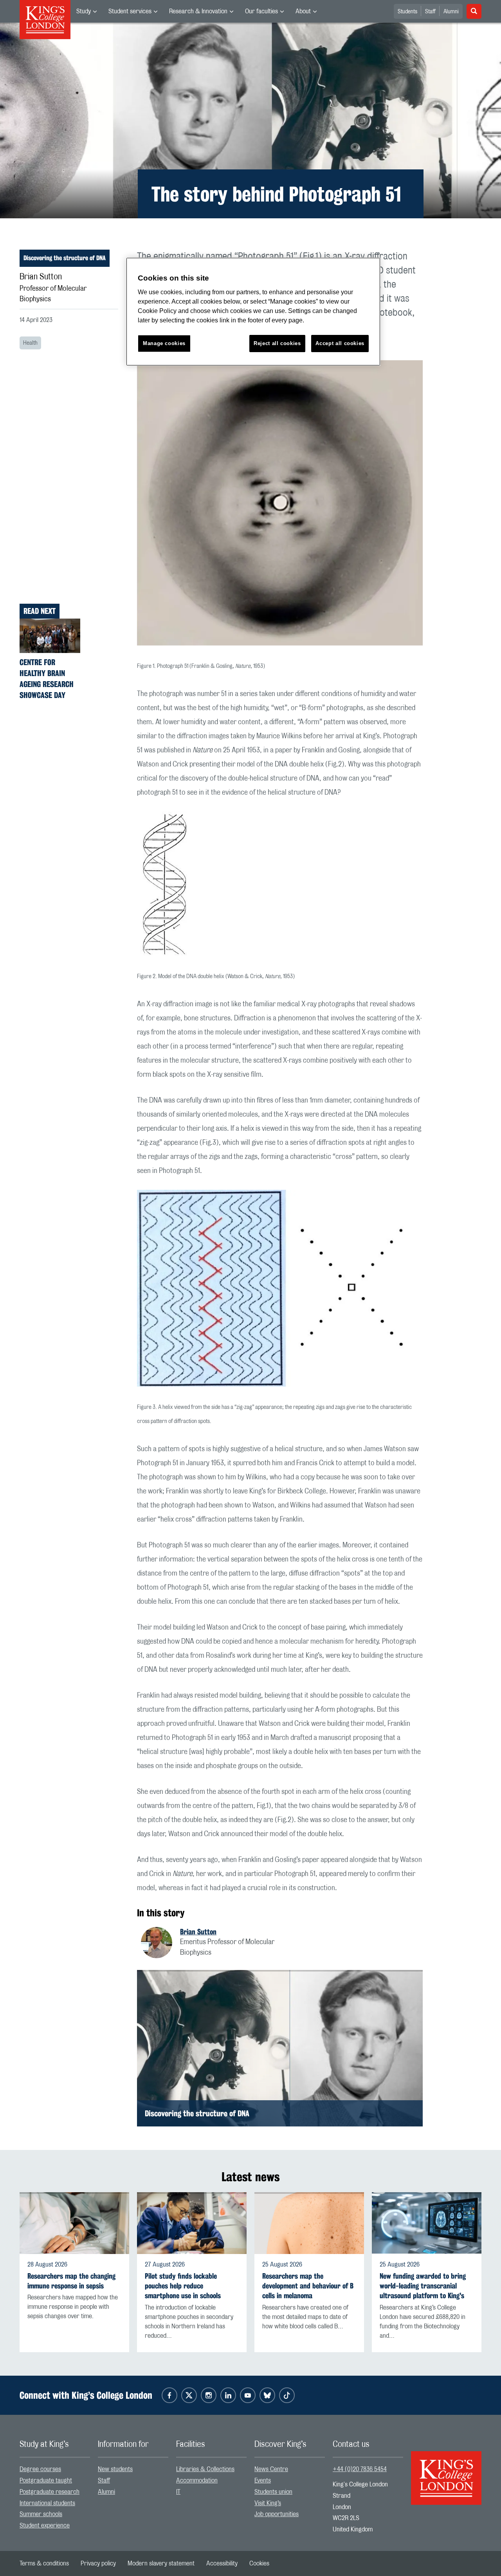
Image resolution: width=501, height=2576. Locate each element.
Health (30, 343)
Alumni (451, 12)
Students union (273, 2492)
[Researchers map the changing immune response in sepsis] (74, 2223)
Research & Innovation (198, 11)
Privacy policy (98, 2563)
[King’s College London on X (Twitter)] (189, 2395)
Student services (130, 11)
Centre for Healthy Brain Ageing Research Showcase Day (47, 679)
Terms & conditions (44, 2563)
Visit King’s (268, 2503)
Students (407, 12)
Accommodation (197, 2481)
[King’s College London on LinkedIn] (228, 2395)
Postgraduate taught (46, 2481)
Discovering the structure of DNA (65, 258)
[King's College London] (446, 2471)
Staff (430, 12)
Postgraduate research (50, 2492)
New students (115, 2469)
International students (47, 2503)
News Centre (271, 2469)
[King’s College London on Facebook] (169, 2395)
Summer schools (41, 2514)
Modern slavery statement (161, 2563)
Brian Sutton (198, 1932)
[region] (253, 312)
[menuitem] (87, 11)
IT (178, 2492)
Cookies (259, 2563)
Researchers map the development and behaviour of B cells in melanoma (308, 2286)
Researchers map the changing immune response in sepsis (71, 2281)
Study (84, 11)
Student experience (45, 2526)
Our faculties (261, 11)
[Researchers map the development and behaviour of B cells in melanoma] (309, 2223)
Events (263, 2481)
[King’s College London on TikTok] (287, 2395)
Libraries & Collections (205, 2469)
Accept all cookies (340, 343)
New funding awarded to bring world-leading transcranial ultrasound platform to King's (423, 2286)
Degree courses (40, 2469)
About (303, 11)
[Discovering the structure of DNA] (280, 2048)
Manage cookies (164, 343)
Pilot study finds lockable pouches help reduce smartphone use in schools (183, 2286)
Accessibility (222, 2563)
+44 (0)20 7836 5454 (360, 2469)
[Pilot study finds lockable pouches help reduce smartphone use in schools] (192, 2223)
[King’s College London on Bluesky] (267, 2395)
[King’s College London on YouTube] (248, 2395)
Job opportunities (277, 2514)
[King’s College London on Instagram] (209, 2395)
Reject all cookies (277, 343)
